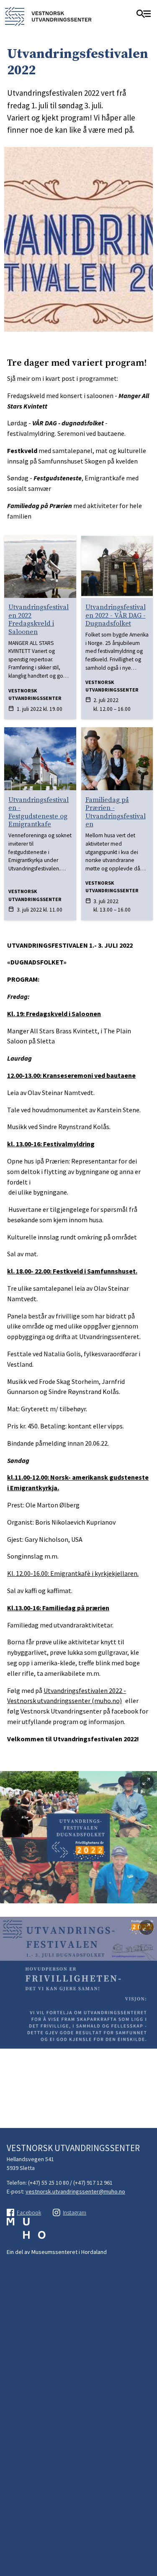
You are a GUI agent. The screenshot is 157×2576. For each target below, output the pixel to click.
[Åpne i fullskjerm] (146, 1782)
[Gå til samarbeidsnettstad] (26, 2233)
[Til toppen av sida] (147, 2508)
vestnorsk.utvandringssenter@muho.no (75, 2191)
